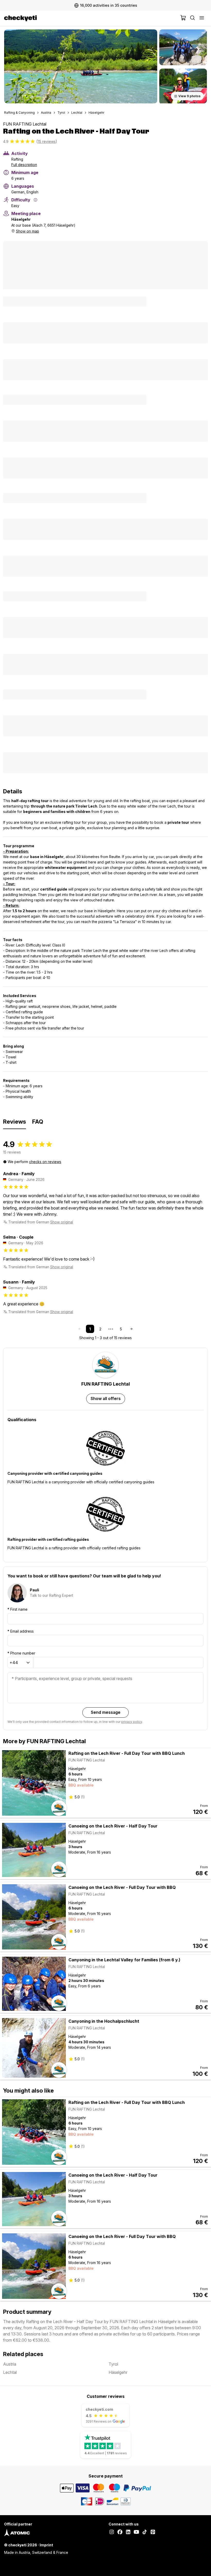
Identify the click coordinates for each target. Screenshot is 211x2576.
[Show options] (28, 1663)
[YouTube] (136, 2532)
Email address (21, 1631)
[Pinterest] (153, 2532)
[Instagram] (112, 2532)
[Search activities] (192, 18)
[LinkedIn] (128, 2532)
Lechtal (77, 113)
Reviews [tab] (15, 1122)
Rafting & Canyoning (19, 113)
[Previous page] (80, 1329)
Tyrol (61, 113)
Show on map (28, 231)
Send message (106, 1712)
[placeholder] (202, 18)
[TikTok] (145, 2532)
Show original (62, 1222)
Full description (24, 165)
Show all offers (106, 1398)
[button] (81, 66)
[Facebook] (120, 2532)
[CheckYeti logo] (91, 18)
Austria (46, 113)
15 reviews (47, 141)
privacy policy (132, 1722)
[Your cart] (183, 18)
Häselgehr (96, 113)
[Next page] (131, 1329)
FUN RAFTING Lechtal (25, 124)
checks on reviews (45, 1162)
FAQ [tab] (38, 1122)
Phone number (21, 1653)
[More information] (36, 200)
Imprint (46, 2545)
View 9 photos (189, 96)
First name (17, 1609)
